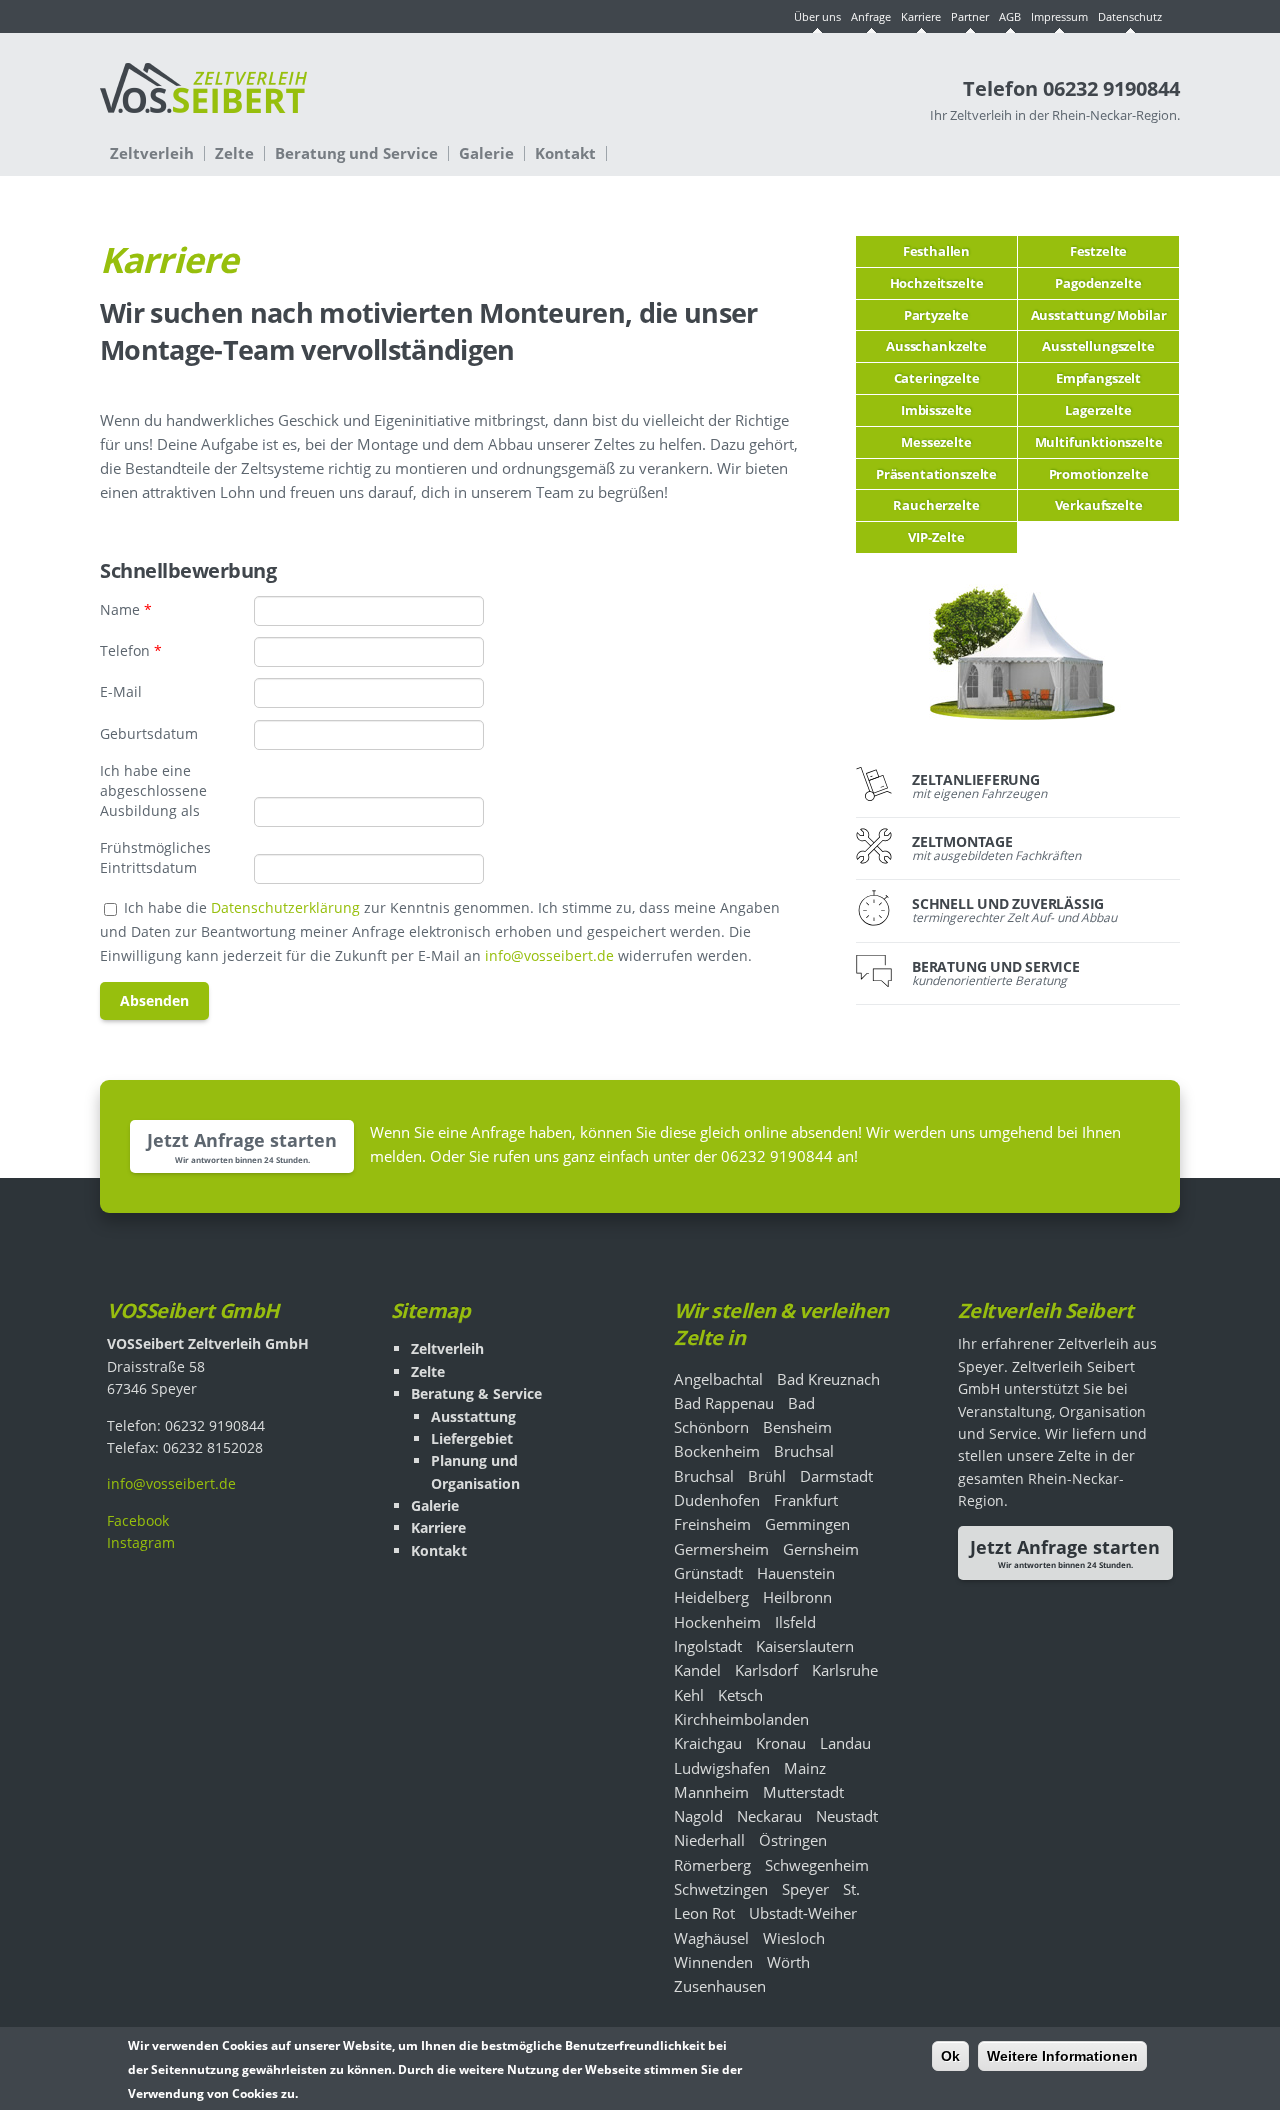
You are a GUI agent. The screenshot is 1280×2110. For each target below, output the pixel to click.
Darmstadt (836, 1476)
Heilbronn (797, 1597)
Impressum (1059, 16)
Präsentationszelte (936, 474)
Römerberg (712, 1865)
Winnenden (713, 1962)
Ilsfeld (795, 1622)
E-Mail (121, 691)
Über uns (817, 16)
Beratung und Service (356, 153)
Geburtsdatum (149, 733)
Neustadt (847, 1816)
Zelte (234, 153)
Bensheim (797, 1427)
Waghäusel (711, 1938)
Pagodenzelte (1098, 283)
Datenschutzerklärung (285, 907)
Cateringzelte (937, 378)
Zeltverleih (152, 153)
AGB (1010, 16)
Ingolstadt (708, 1646)
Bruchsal (804, 1451)
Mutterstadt (803, 1792)
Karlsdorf (766, 1670)
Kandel (697, 1670)
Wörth (788, 1962)
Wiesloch (794, 1938)
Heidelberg (711, 1597)
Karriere (921, 16)
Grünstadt (708, 1573)
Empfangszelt (1098, 378)
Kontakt (565, 153)
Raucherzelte (936, 505)
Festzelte (1099, 251)
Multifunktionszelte (1099, 442)
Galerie (486, 153)
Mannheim (711, 1792)
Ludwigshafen (722, 1768)
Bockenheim (717, 1451)
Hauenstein (796, 1573)
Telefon (131, 650)
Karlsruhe (845, 1670)
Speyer (805, 1889)
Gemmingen (807, 1524)
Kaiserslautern (805, 1646)
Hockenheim (717, 1622)
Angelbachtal (718, 1379)
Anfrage (871, 16)
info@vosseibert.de (549, 955)
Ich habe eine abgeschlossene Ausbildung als (153, 790)
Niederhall (709, 1840)
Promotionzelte (1099, 474)
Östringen (793, 1840)
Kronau (781, 1743)
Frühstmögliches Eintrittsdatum (155, 857)
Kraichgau (708, 1743)
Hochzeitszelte (937, 283)
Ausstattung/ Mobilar (1099, 315)
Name (126, 609)
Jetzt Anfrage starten (242, 1140)
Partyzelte (936, 315)
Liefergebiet (472, 1438)
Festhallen (936, 251)
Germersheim (721, 1549)
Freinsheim (712, 1524)
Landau (845, 1743)
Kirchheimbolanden (741, 1719)
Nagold (698, 1816)
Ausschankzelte (936, 346)
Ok (950, 2056)
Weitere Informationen (1062, 2056)
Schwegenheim (817, 1865)
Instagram (141, 1542)
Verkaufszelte (1099, 505)
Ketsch (740, 1695)
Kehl (689, 1695)
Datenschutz (1130, 16)
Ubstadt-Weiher (803, 1913)
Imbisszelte (936, 410)
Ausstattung (473, 1416)
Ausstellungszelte (1098, 346)
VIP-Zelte (936, 537)
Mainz (805, 1768)
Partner (970, 16)
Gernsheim (821, 1549)
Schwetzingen (721, 1889)
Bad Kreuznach (828, 1379)
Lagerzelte (1098, 410)
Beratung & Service (476, 1393)
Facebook (138, 1520)
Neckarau (769, 1816)
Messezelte (936, 442)
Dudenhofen (717, 1500)
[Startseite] (203, 97)
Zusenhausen (720, 1986)
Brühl (767, 1476)
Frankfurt (806, 1500)
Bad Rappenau (724, 1403)
